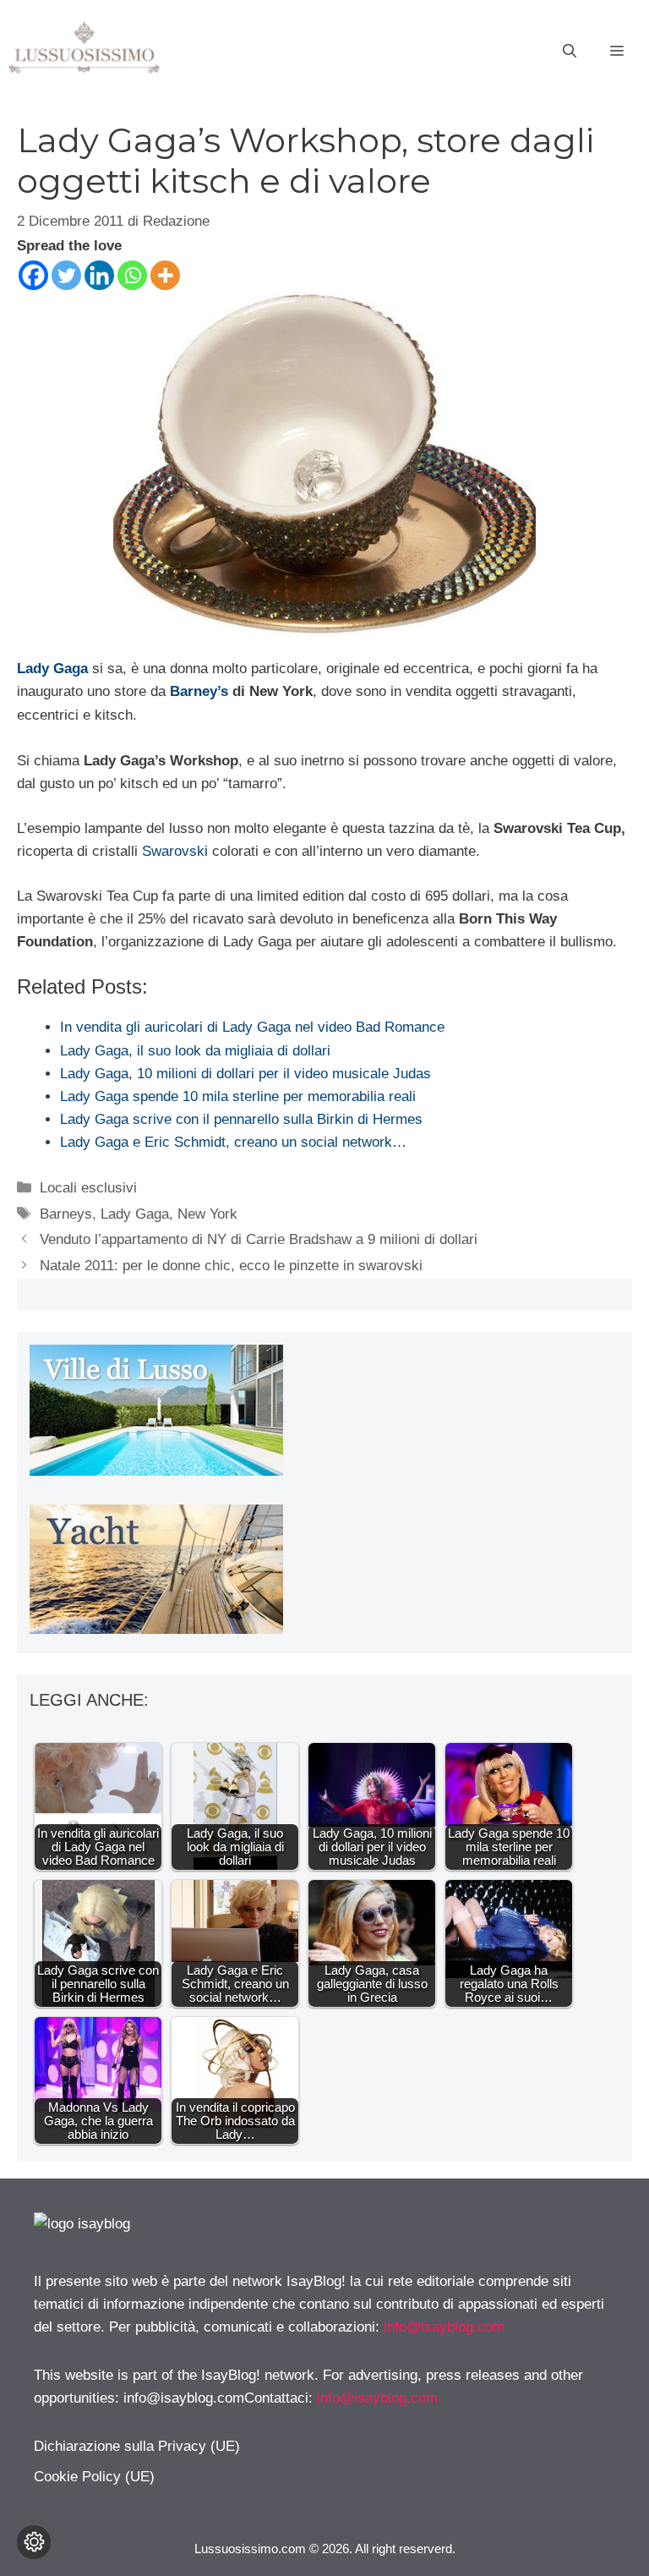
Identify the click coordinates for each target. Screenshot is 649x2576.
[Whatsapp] (132, 275)
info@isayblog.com (444, 2327)
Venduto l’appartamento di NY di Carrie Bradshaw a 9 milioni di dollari (259, 1239)
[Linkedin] (99, 275)
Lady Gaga (52, 669)
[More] (165, 275)
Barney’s (199, 691)
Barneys (66, 1214)
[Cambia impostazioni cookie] (34, 2542)
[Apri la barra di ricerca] (570, 52)
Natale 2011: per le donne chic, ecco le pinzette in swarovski (231, 1266)
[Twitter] (66, 275)
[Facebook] (33, 275)
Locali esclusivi (88, 1188)
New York (207, 1214)
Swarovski (175, 851)
